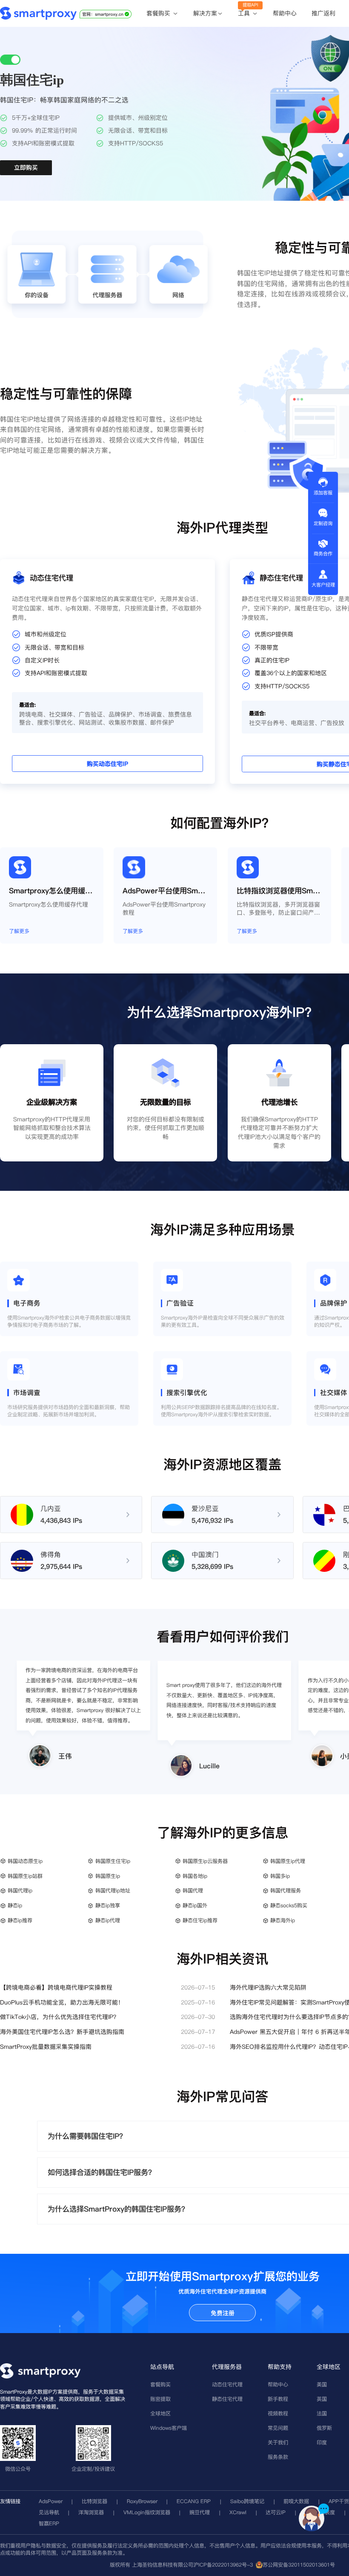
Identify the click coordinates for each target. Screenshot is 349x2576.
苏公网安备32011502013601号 (299, 2565)
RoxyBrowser (142, 2501)
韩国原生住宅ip (113, 1861)
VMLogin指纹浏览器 (147, 2512)
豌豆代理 (200, 2512)
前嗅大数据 (296, 2501)
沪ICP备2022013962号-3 (223, 2565)
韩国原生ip (108, 1876)
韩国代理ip (20, 1890)
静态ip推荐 (20, 1920)
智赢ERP (49, 2523)
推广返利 (323, 13)
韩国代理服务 (286, 1890)
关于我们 (278, 2442)
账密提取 (160, 2399)
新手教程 (278, 2399)
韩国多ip (280, 1876)
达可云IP (276, 2512)
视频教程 (278, 2413)
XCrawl (238, 2512)
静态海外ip (283, 1920)
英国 (322, 2399)
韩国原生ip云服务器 (205, 1861)
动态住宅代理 (227, 2384)
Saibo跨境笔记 (247, 2501)
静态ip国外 (195, 1905)
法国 (322, 2413)
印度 (322, 2442)
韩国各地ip (195, 1876)
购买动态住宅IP (107, 764)
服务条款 (278, 2457)
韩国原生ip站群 (25, 1876)
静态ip (15, 1905)
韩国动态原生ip (25, 1861)
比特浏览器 (94, 2501)
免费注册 (223, 2313)
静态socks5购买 (289, 1905)
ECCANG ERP (194, 2501)
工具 (245, 14)
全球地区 (160, 2413)
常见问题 (278, 2428)
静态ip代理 (108, 1920)
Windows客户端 (169, 2428)
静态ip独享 (108, 1905)
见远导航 (49, 2512)
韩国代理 (193, 1890)
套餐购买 (159, 14)
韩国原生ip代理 (288, 1861)
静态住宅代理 (227, 2399)
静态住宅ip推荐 (200, 1920)
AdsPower (51, 2501)
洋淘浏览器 (91, 2512)
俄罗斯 (324, 2428)
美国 (322, 2384)
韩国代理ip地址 (113, 1890)
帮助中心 (285, 13)
